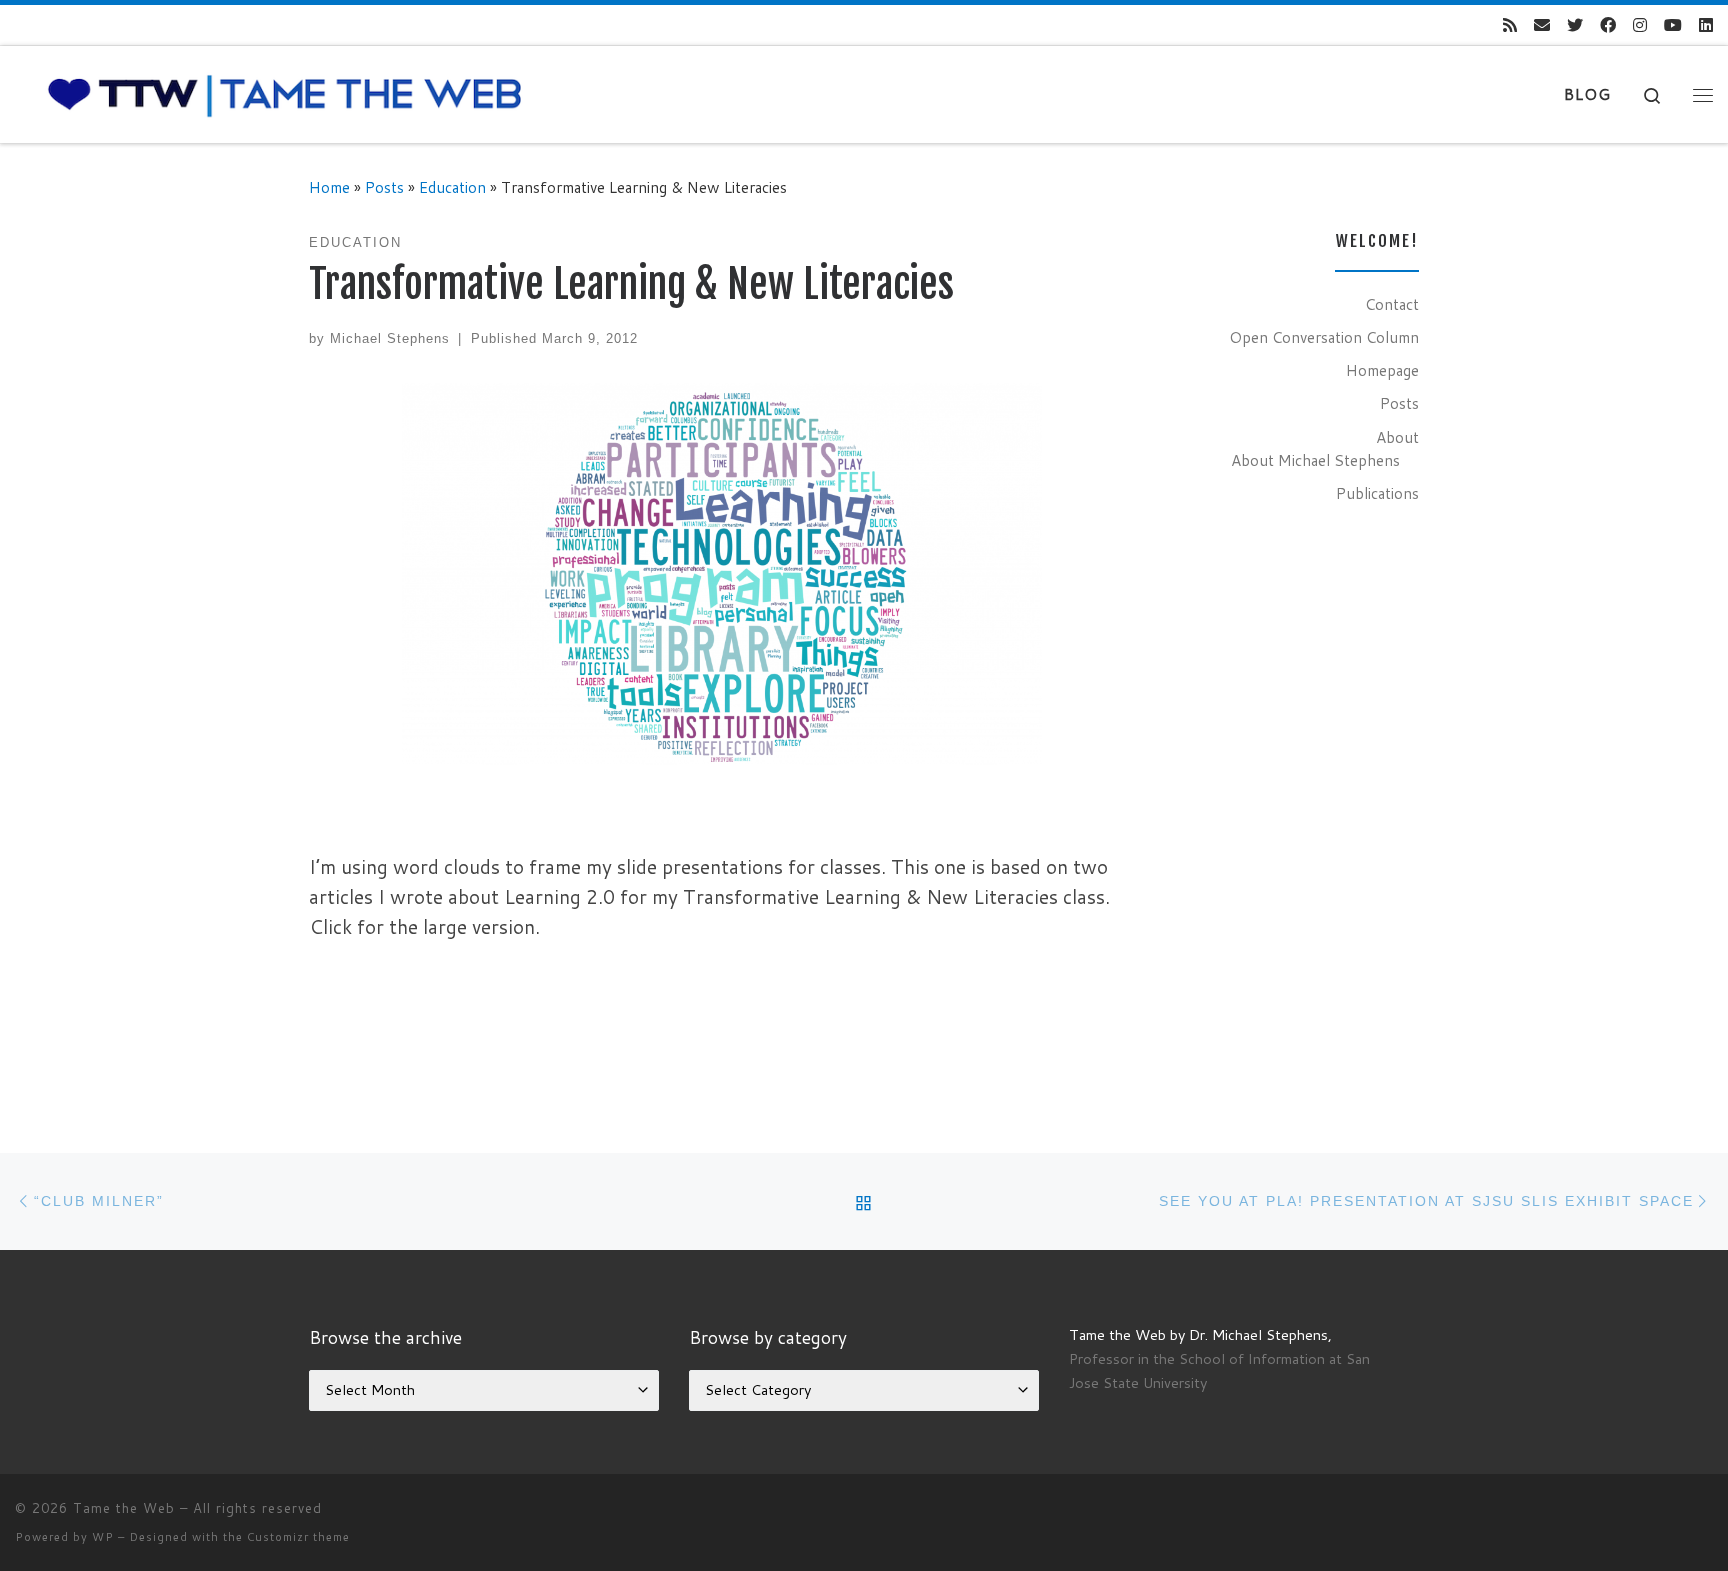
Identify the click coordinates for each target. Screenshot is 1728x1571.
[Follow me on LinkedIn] (1706, 25)
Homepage (1382, 370)
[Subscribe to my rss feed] (1510, 25)
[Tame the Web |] (285, 93)
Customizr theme (298, 1537)
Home (329, 187)
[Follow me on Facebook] (1608, 25)
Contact (1392, 304)
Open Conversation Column (1324, 337)
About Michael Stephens (1315, 460)
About (1397, 437)
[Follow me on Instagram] (1640, 25)
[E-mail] (1542, 25)
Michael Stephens (390, 338)
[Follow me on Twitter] (1575, 25)
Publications (1377, 493)
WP (103, 1537)
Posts (384, 187)
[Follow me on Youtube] (1673, 25)
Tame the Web (124, 1508)
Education (452, 187)
